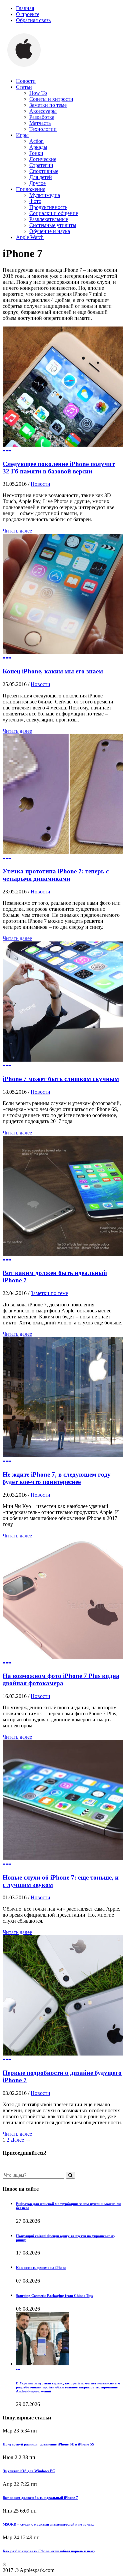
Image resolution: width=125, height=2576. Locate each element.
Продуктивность (48, 207)
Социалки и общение (54, 213)
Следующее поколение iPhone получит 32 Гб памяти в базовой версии (59, 468)
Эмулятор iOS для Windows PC (29, 2471)
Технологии (43, 129)
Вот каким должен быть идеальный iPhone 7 (40, 2498)
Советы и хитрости (51, 99)
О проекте (28, 14)
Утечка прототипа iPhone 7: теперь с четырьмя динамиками (56, 875)
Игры (22, 135)
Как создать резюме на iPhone (41, 2268)
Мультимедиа (45, 195)
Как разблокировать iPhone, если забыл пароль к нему (49, 2551)
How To (38, 93)
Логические (43, 159)
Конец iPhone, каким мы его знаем (53, 671)
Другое (37, 183)
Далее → (21, 2140)
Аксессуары (43, 111)
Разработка (42, 117)
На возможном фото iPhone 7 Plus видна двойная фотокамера (61, 1679)
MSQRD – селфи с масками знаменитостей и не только (49, 2524)
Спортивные (44, 171)
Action (36, 141)
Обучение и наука (50, 231)
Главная (25, 8)
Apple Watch (30, 237)
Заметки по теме (48, 105)
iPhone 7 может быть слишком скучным (61, 1079)
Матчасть (40, 123)
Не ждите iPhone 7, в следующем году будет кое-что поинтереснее (57, 1478)
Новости (26, 81)
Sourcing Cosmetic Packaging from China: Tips (54, 2296)
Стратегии (41, 165)
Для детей (41, 177)
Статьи (24, 87)
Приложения (31, 189)
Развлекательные (49, 219)
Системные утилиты (53, 225)
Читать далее (17, 531)
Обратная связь (33, 20)
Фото (35, 201)
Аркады (38, 147)
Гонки (36, 153)
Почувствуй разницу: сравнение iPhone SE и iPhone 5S (48, 2444)
